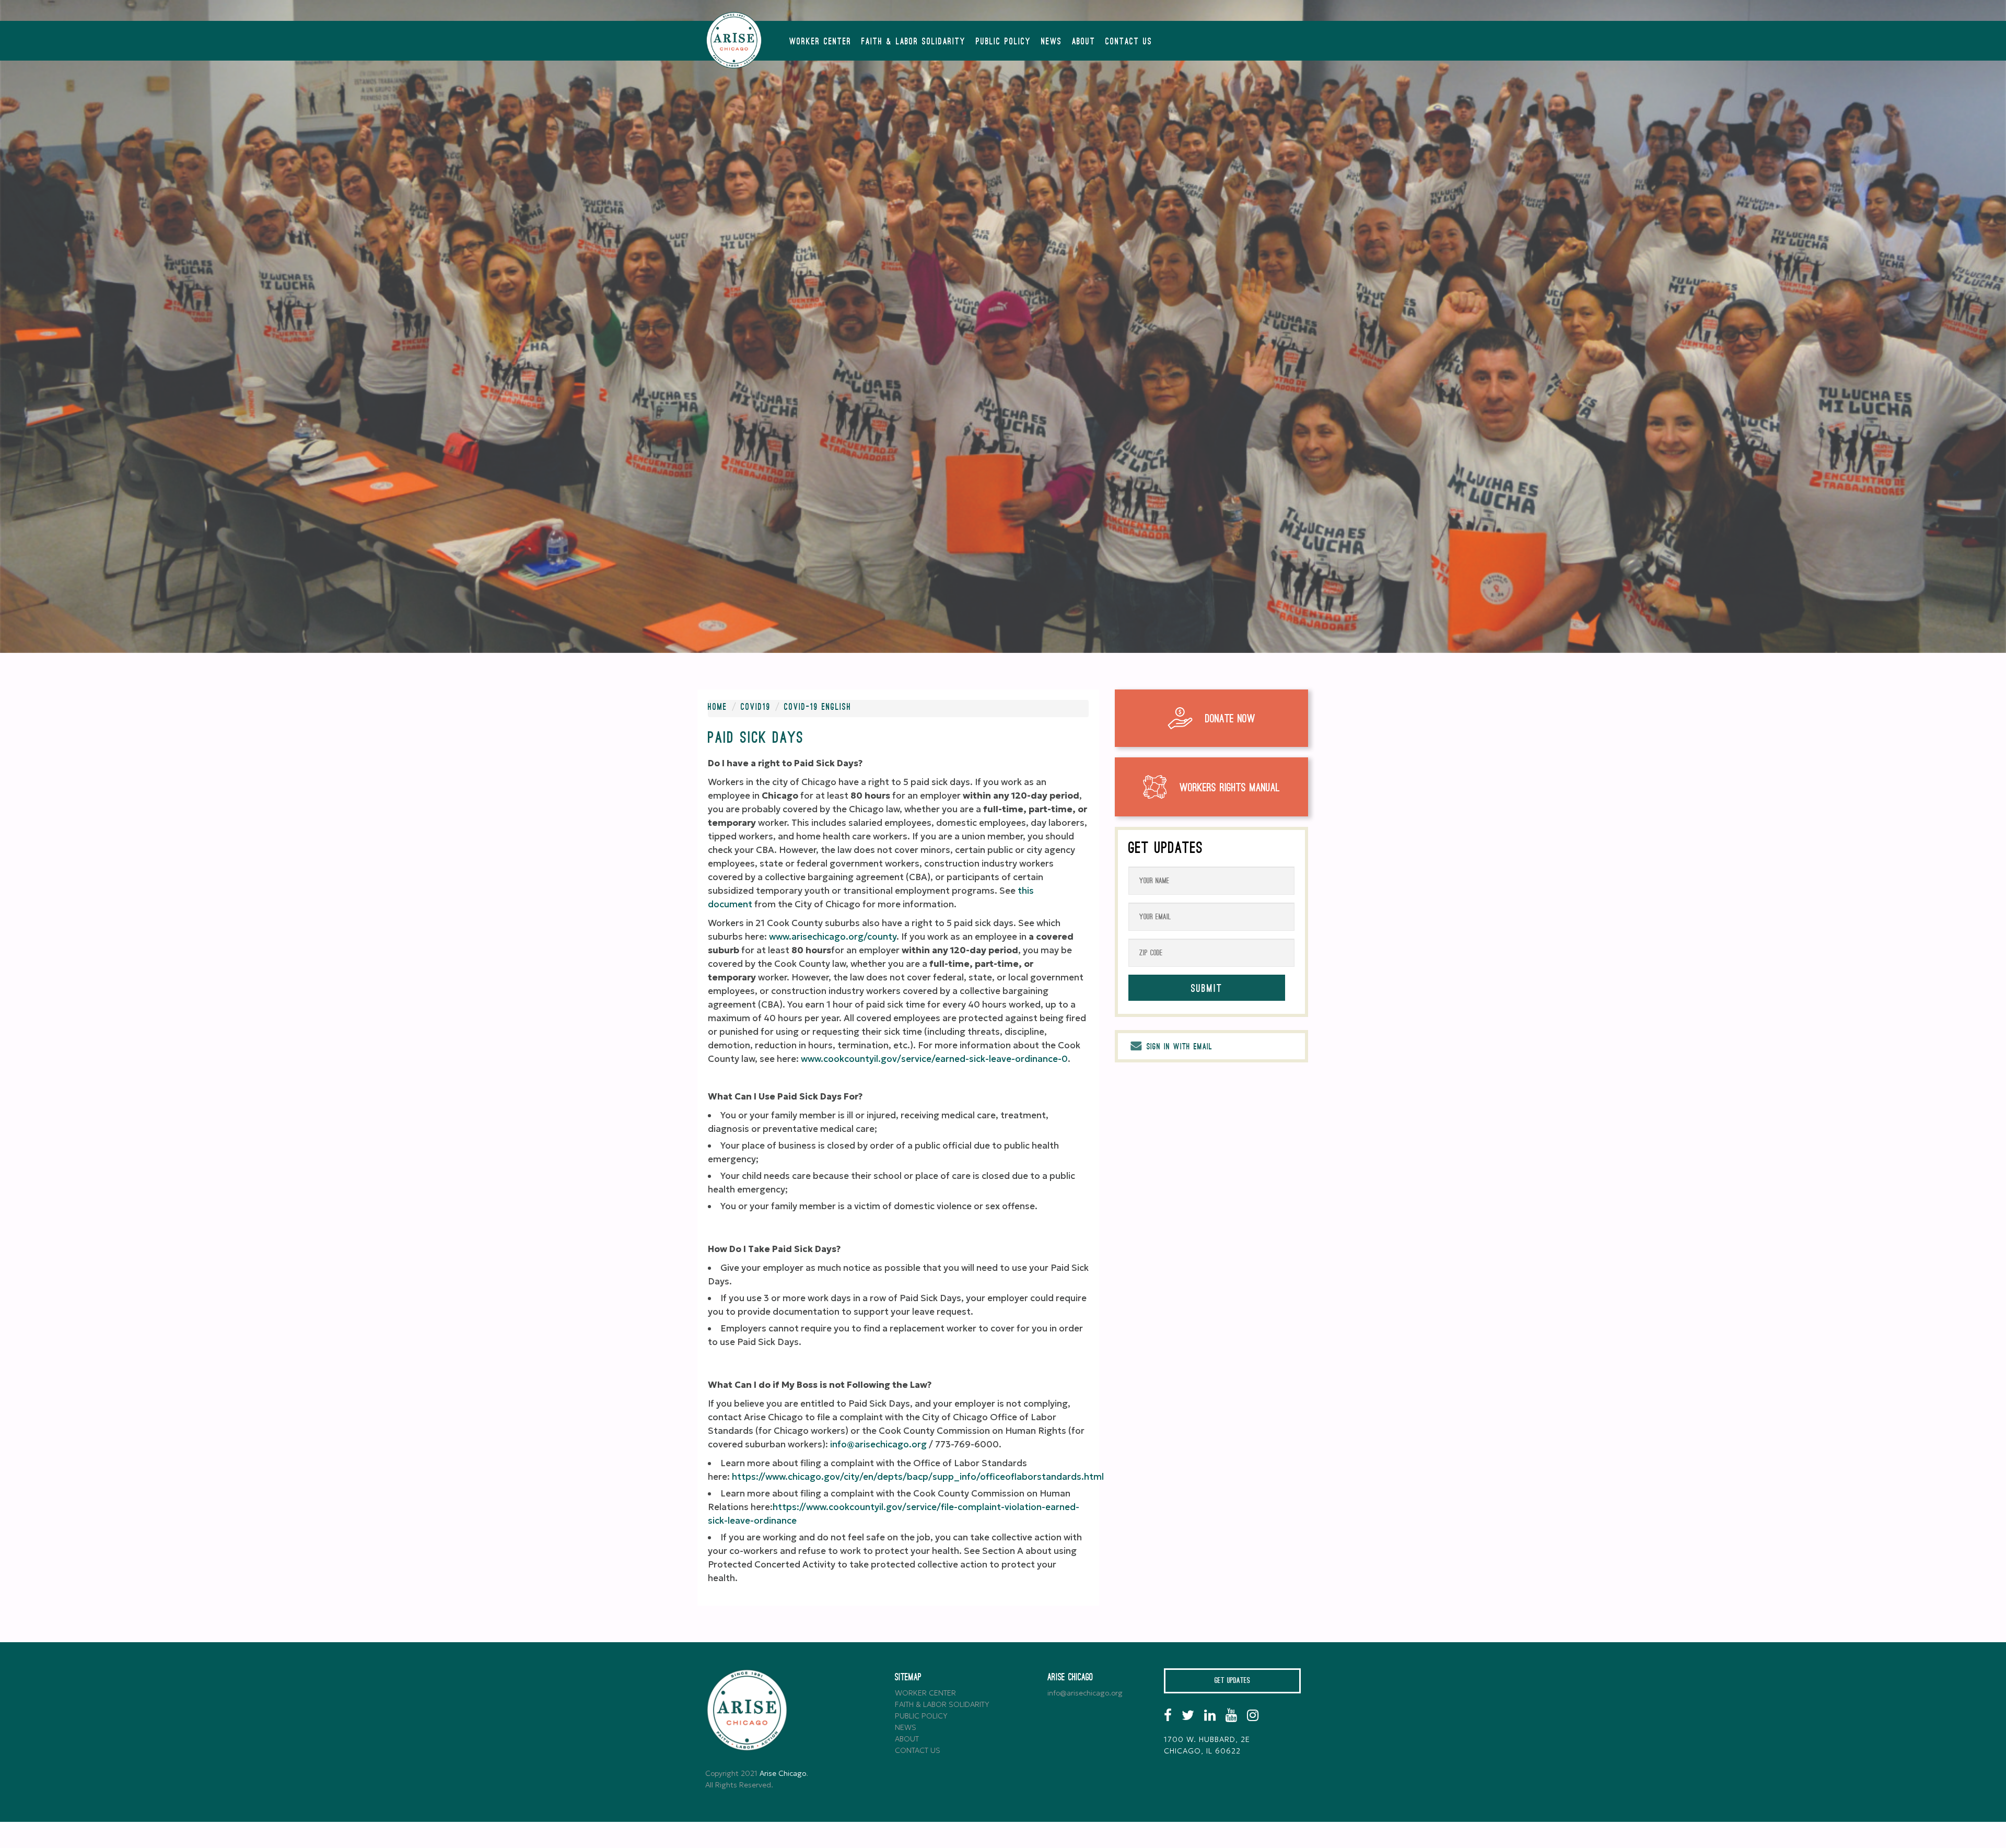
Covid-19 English (818, 707)
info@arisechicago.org (1085, 1693)
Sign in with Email (1178, 1047)
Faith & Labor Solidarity (914, 42)
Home (718, 707)
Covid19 (756, 707)
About (1084, 42)
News (1052, 42)
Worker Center (820, 42)
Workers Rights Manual (1230, 788)
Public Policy (1004, 42)
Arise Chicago (783, 1773)
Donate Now (1230, 719)
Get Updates (1232, 1681)
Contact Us (1129, 42)
